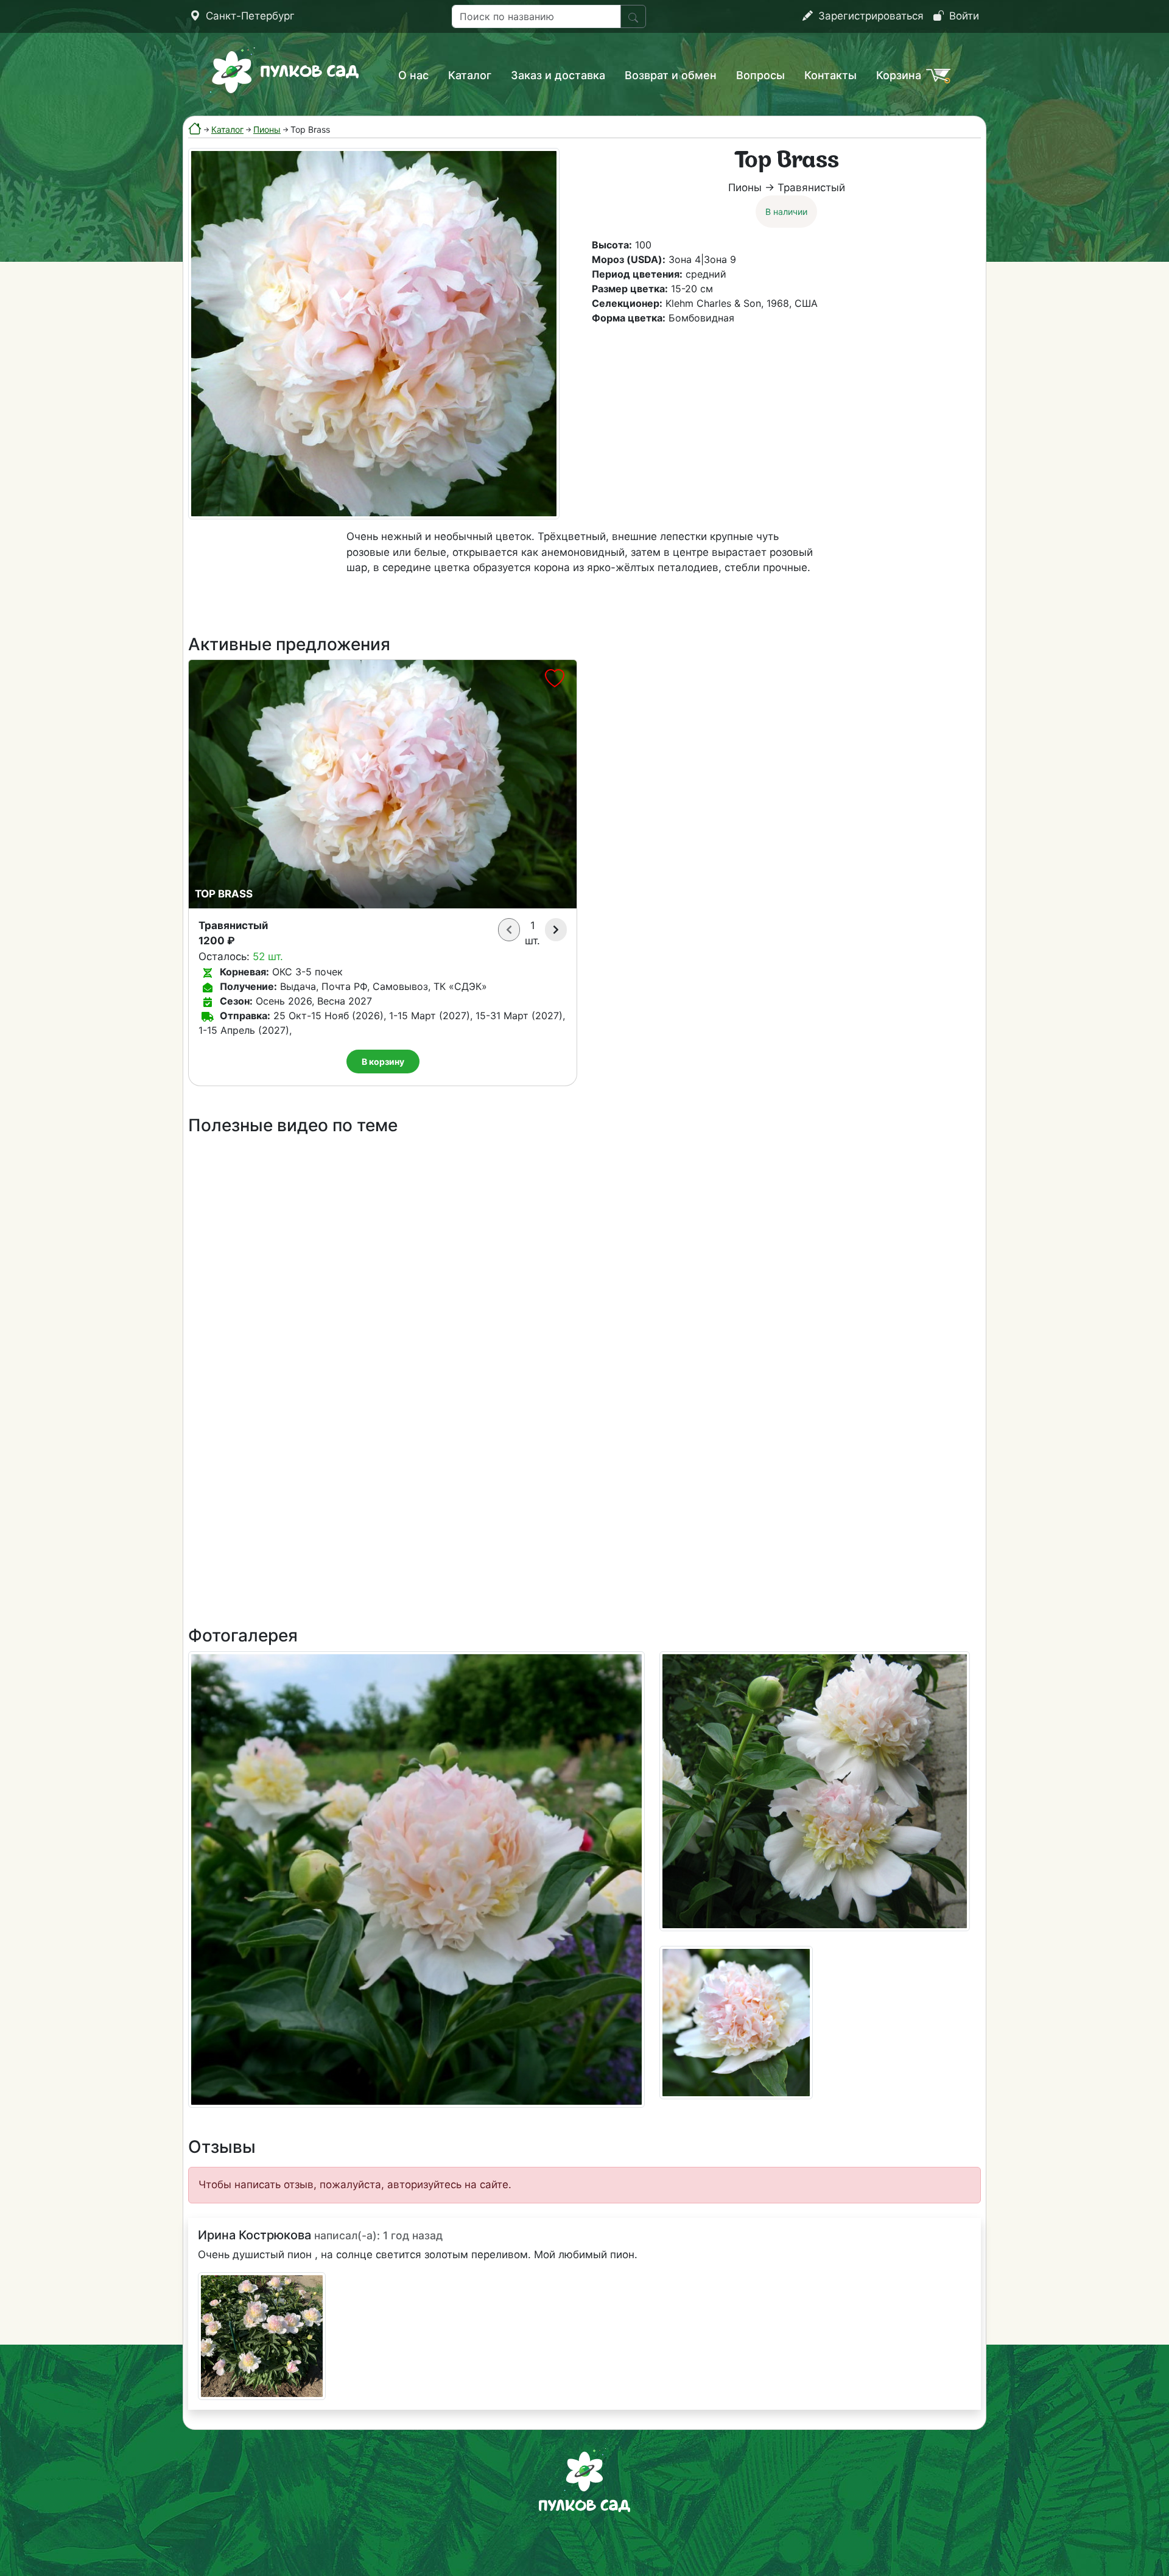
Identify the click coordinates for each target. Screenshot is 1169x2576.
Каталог (470, 75)
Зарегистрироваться (869, 16)
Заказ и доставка (558, 75)
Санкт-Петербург (249, 16)
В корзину (383, 1062)
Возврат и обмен (671, 75)
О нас (413, 75)
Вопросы (760, 75)
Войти (963, 16)
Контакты (830, 75)
